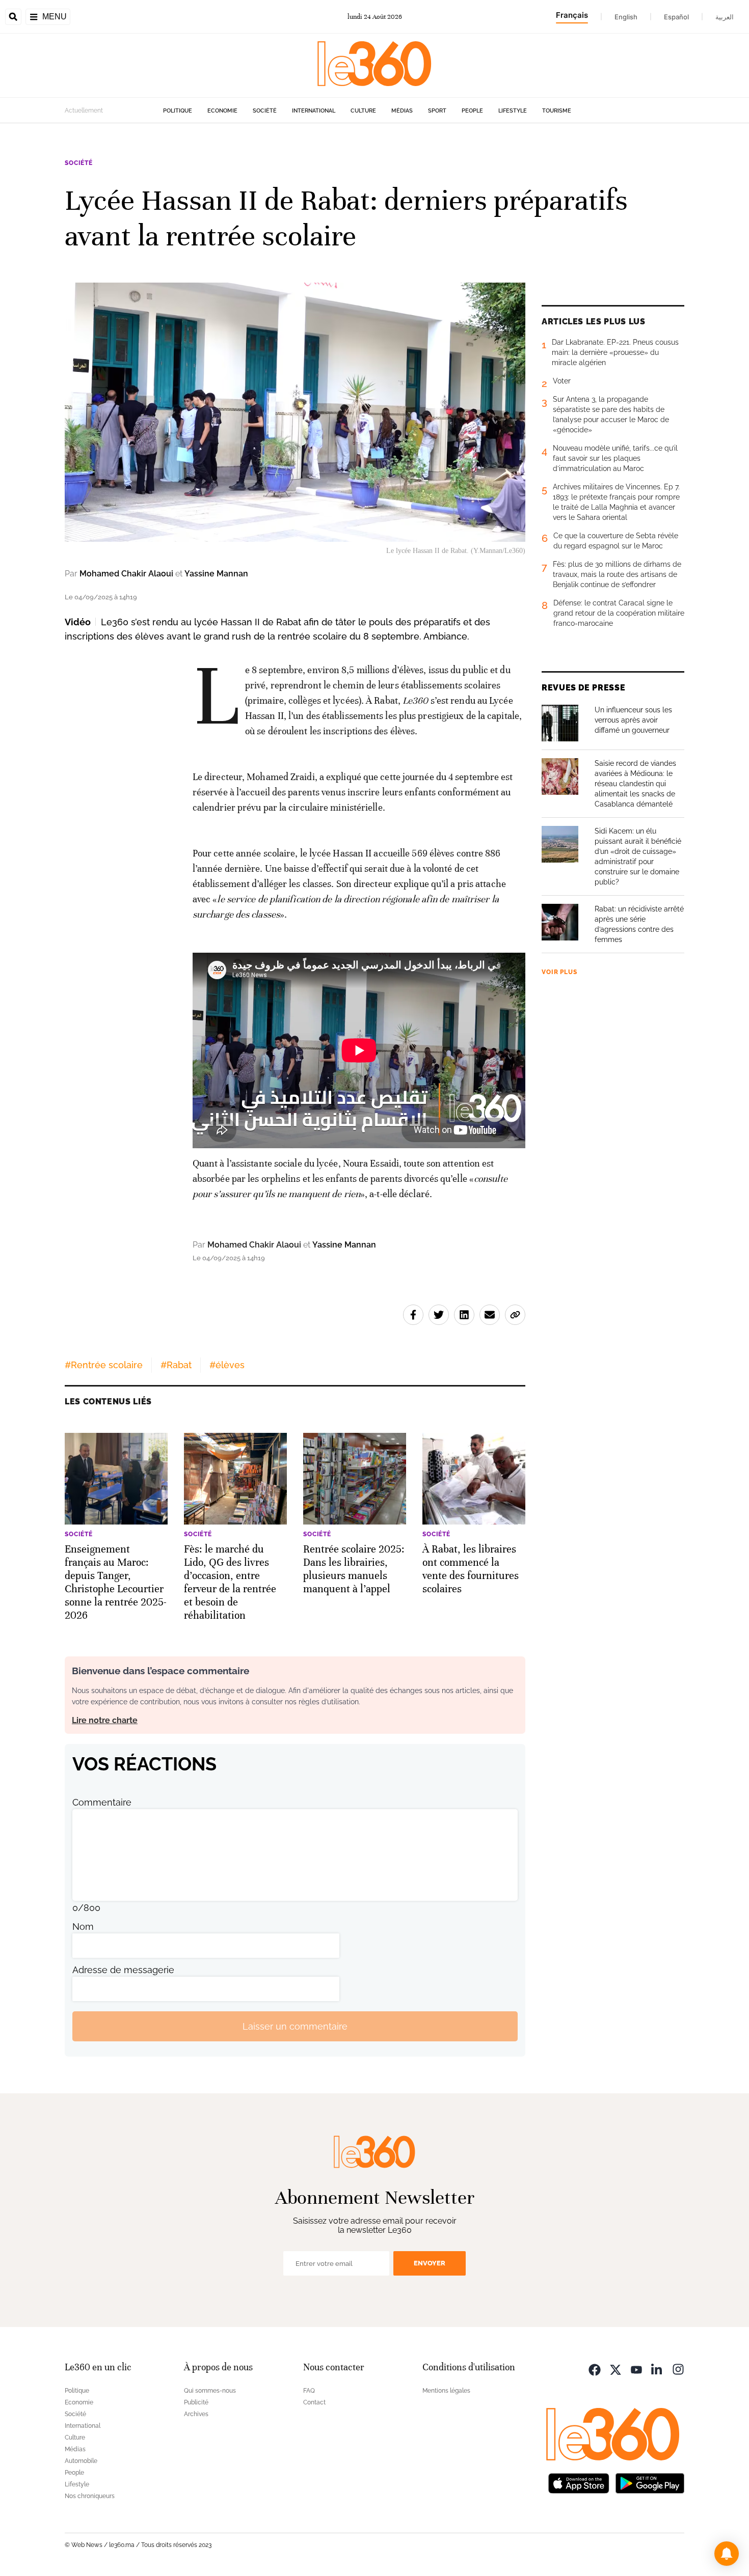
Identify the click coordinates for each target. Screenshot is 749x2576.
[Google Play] (650, 2482)
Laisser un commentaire (295, 2026)
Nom (83, 1927)
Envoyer (430, 2263)
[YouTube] (636, 2369)
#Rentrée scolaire (104, 1365)
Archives (196, 2414)
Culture (363, 111)
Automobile (81, 2461)
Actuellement (84, 110)
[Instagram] (678, 2369)
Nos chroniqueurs (90, 2496)
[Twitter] (616, 2369)
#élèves (227, 1365)
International (314, 111)
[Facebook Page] (595, 2369)
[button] (727, 2554)
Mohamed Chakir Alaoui (126, 574)
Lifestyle (513, 111)
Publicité (196, 2402)
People (472, 111)
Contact (314, 2402)
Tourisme (557, 111)
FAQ (309, 2391)
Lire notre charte (105, 1720)
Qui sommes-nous (210, 2391)
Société (265, 111)
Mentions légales (446, 2391)
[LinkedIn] (657, 2369)
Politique (178, 111)
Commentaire (102, 1802)
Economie (222, 111)
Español (676, 17)
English (626, 17)
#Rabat (176, 1365)
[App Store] (579, 2482)
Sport (437, 111)
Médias (402, 111)
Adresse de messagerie (123, 1970)
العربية (725, 17)
